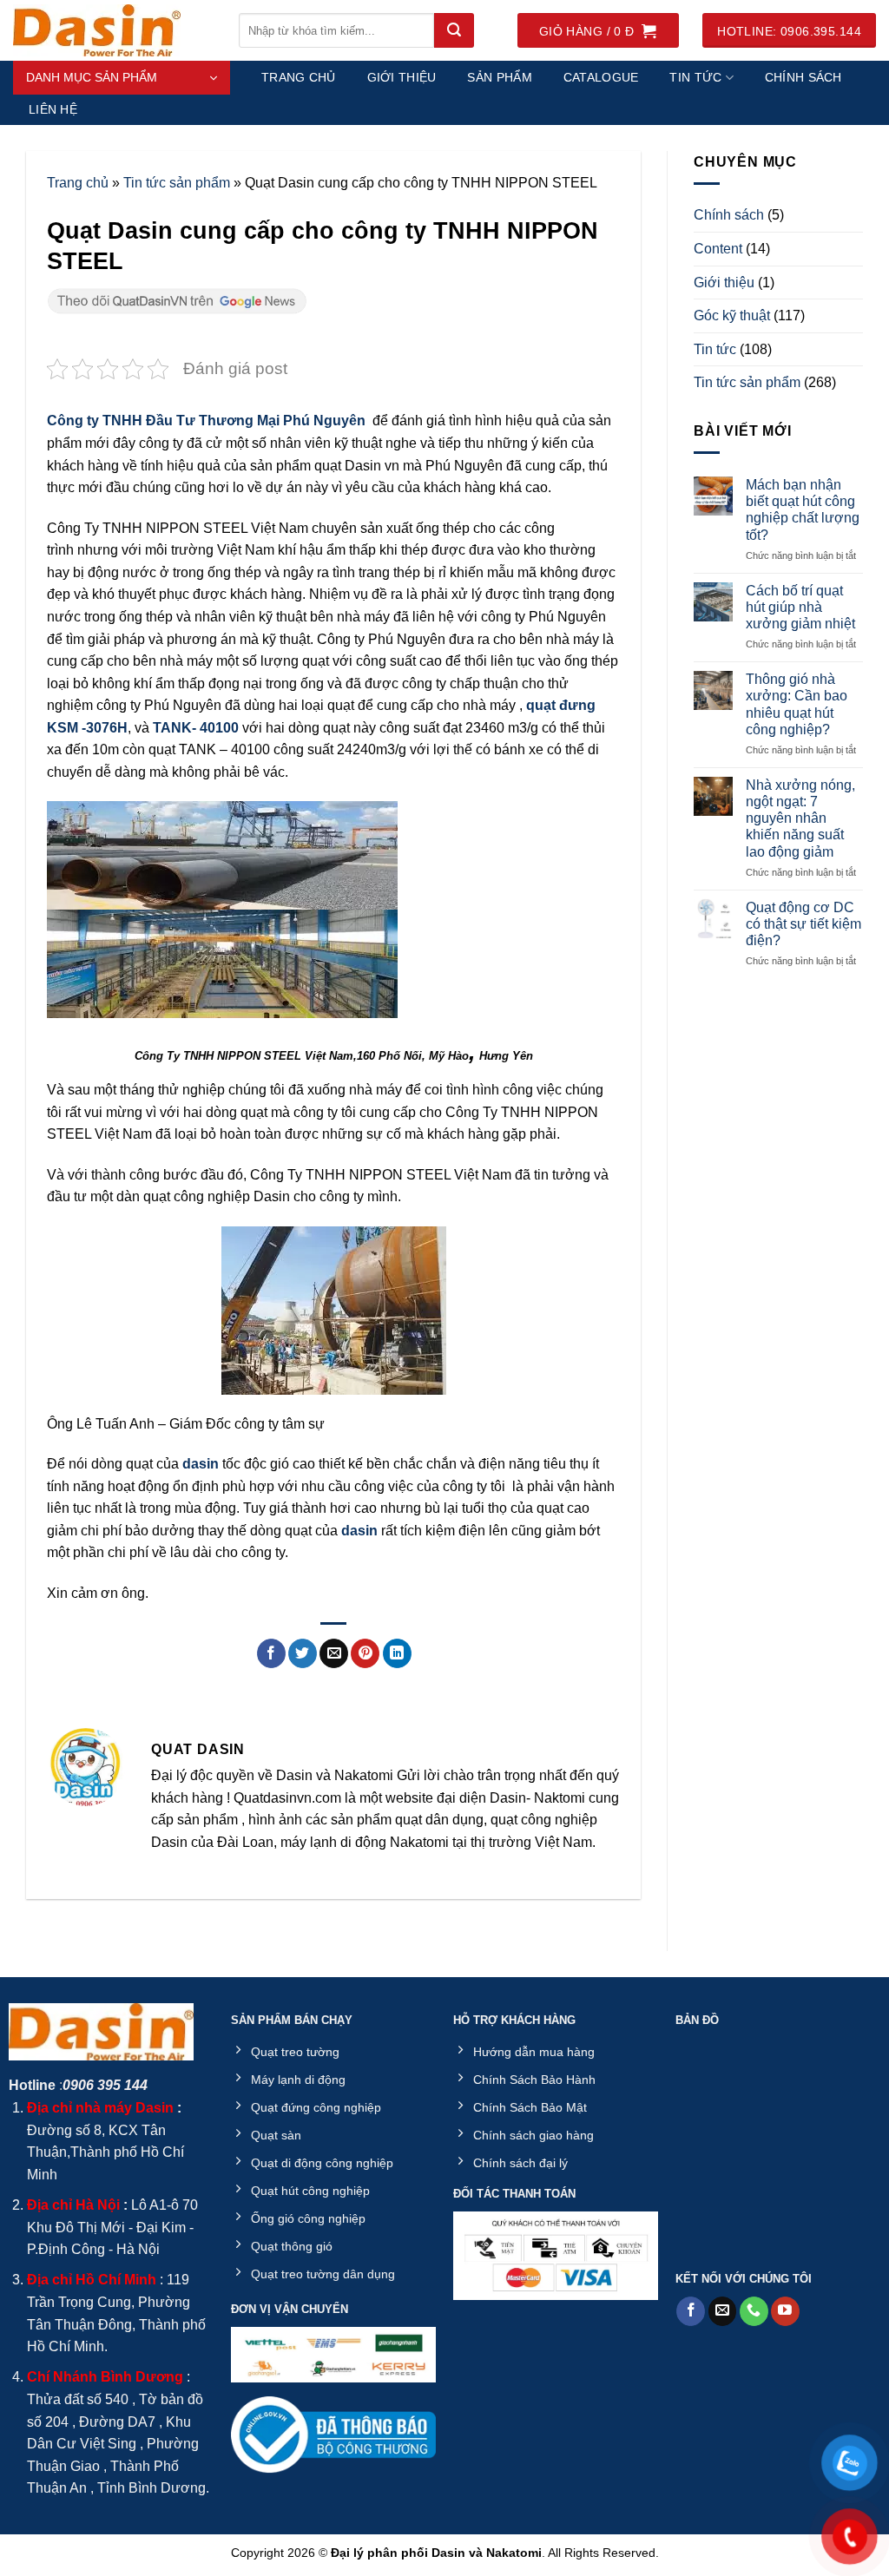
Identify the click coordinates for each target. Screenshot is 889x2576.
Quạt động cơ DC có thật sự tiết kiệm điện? (803, 924)
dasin (201, 1464)
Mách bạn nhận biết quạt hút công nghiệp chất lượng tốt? (803, 510)
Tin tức (695, 77)
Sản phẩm (499, 77)
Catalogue (601, 77)
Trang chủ (299, 77)
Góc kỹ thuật (732, 315)
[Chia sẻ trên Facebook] (271, 1653)
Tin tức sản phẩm (177, 183)
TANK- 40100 (196, 728)
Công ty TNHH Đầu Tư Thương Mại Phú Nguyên (206, 421)
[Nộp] (454, 30)
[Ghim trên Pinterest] (365, 1653)
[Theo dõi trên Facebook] (691, 2311)
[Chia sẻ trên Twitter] (303, 1653)
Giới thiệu (402, 77)
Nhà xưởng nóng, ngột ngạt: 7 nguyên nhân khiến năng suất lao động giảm (800, 818)
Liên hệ (53, 109)
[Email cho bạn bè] (334, 1653)
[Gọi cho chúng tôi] (754, 2311)
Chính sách (803, 77)
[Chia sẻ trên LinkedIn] (397, 1653)
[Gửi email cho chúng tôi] (723, 2311)
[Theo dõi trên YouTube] (785, 2311)
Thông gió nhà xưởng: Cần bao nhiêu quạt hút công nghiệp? (797, 704)
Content (718, 249)
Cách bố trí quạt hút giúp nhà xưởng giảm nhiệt (800, 607)
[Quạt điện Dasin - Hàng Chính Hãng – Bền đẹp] (113, 30)
